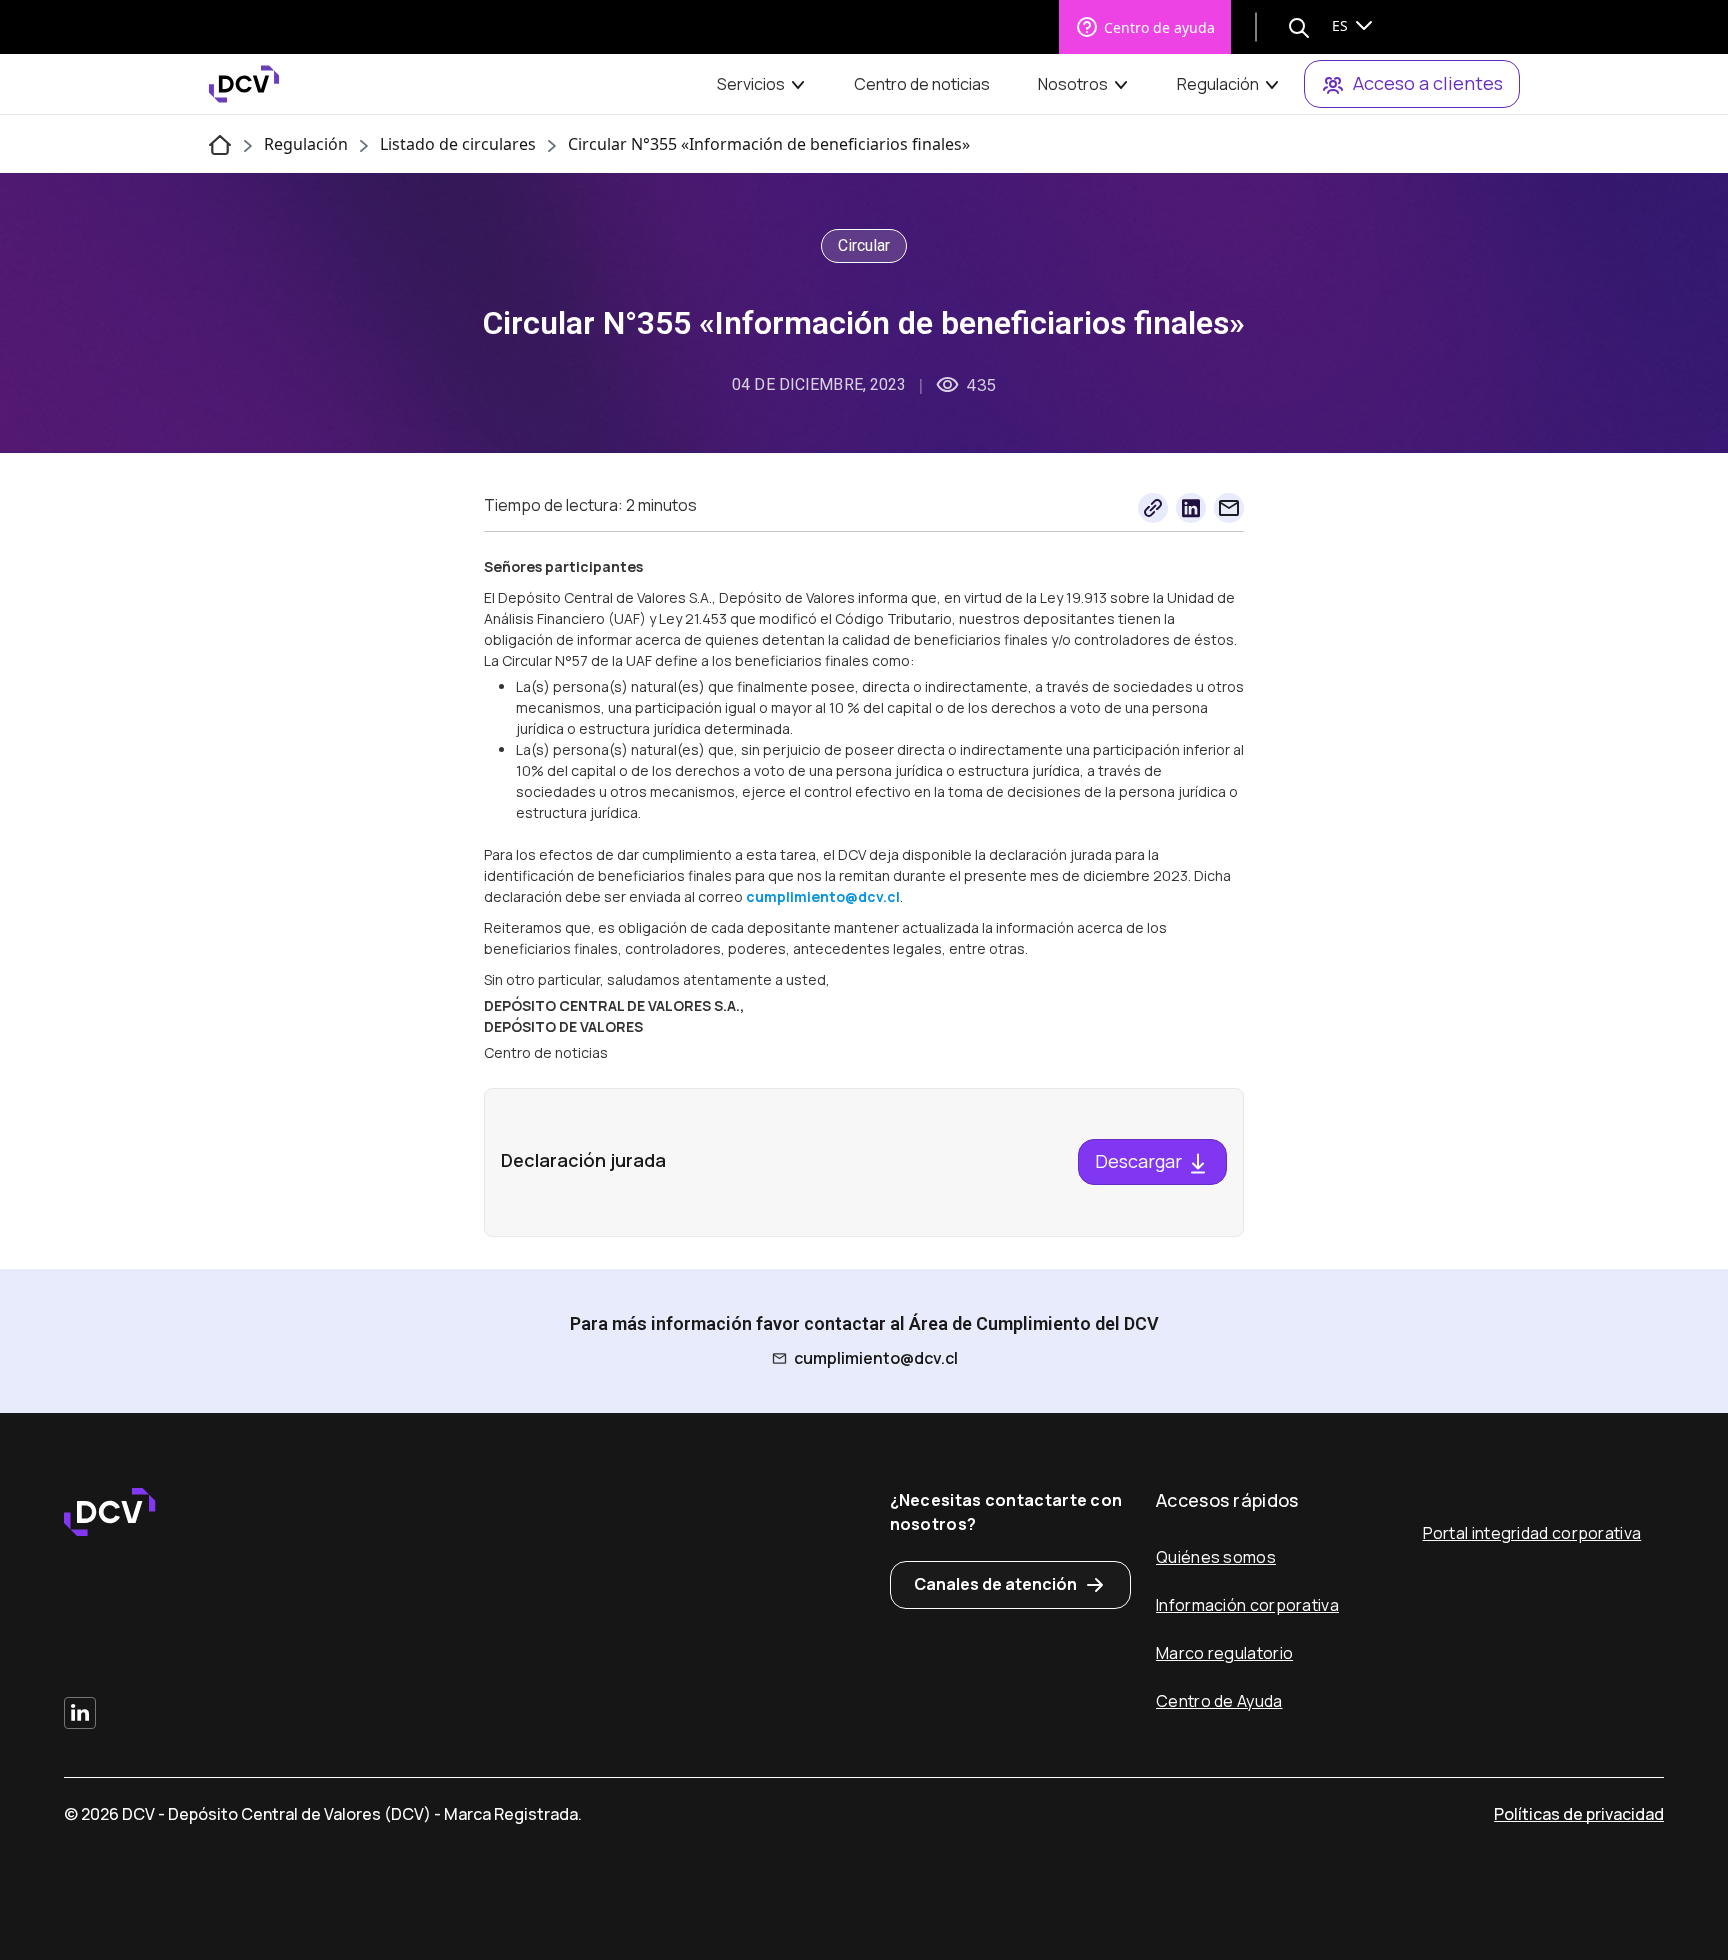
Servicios (751, 84)
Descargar (1140, 1161)
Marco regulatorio (1224, 1653)
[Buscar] (1299, 27)
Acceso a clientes (1428, 83)
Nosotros (1073, 84)
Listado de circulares (458, 144)
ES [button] (1342, 25)
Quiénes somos (1216, 1557)
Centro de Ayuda (1219, 1701)
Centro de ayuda (1159, 27)
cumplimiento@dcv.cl (876, 1358)
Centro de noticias (922, 84)
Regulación (1218, 84)
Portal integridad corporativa (1532, 1533)
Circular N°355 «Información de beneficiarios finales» (769, 144)
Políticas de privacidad (1579, 1814)
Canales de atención (995, 1584)
